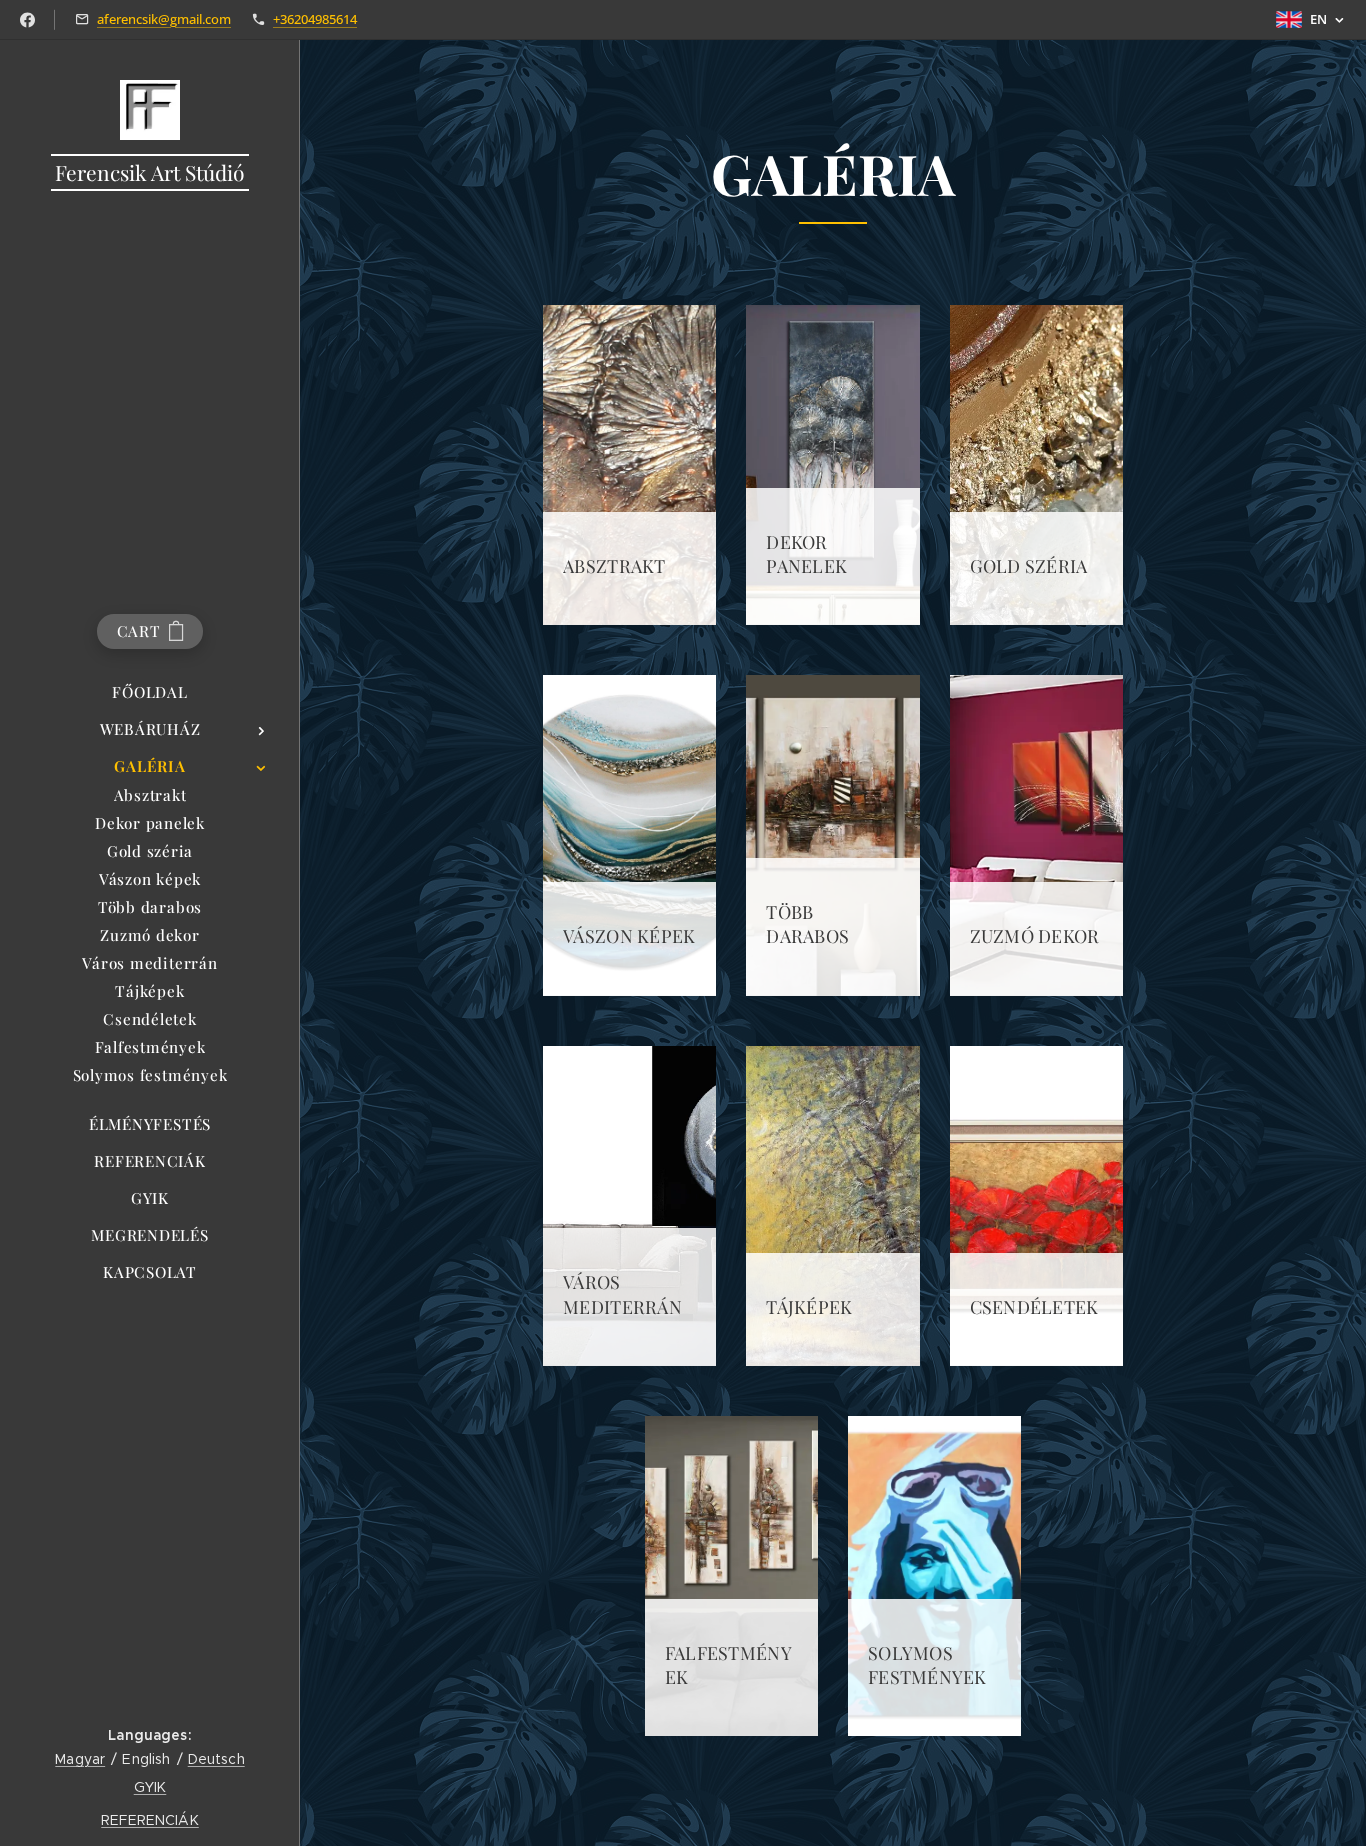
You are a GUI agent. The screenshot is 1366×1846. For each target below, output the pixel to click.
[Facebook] (27, 20)
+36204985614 (315, 19)
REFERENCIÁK (150, 1820)
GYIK (150, 1787)
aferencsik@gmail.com (164, 19)
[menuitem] (150, 692)
